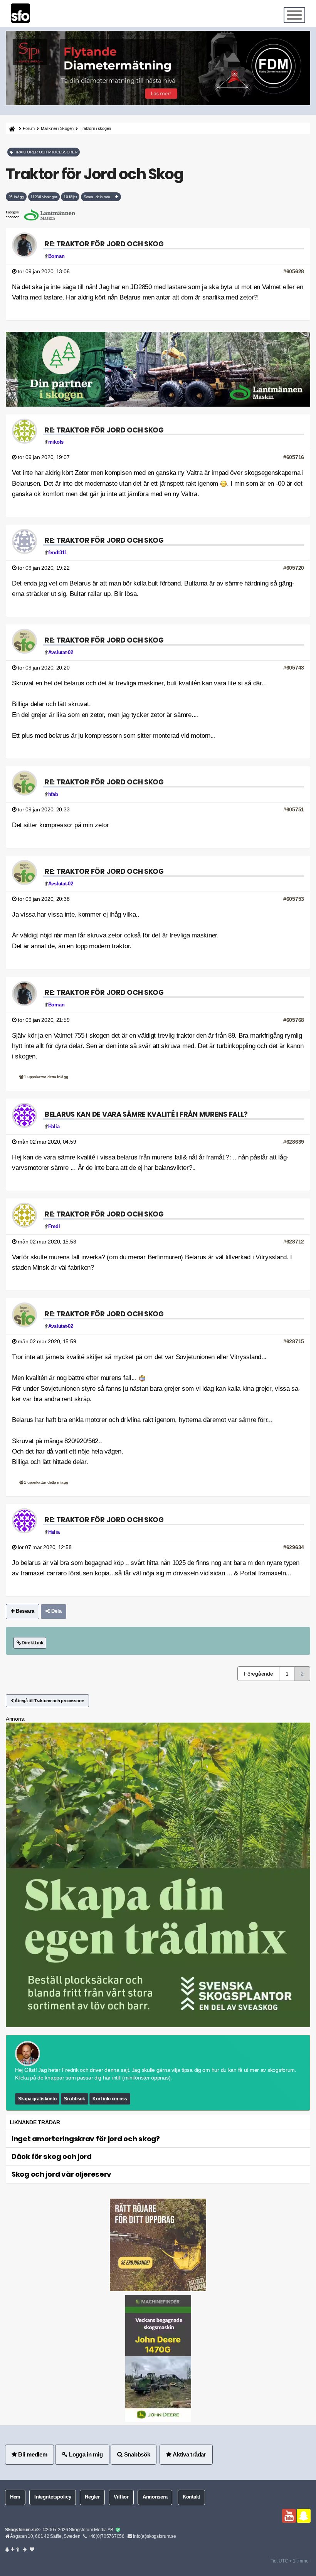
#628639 (294, 1142)
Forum (29, 128)
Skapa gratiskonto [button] (37, 2099)
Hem (15, 2497)
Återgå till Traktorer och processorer (49, 1701)
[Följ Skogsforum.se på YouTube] (289, 2516)
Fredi (54, 1227)
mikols (56, 442)
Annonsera (155, 2497)
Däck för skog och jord (52, 2156)
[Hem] (11, 129)
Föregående (258, 1674)
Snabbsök (75, 2099)
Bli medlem (32, 2454)
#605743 (294, 668)
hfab (53, 794)
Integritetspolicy (53, 2497)
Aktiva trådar (189, 2454)
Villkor (121, 2497)
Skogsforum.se (21, 2530)
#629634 (294, 1547)
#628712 (294, 1242)
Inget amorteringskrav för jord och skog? (86, 2139)
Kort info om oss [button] (110, 2099)
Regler (92, 2497)
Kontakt (191, 2497)
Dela (56, 1611)
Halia (54, 1127)
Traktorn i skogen (95, 128)
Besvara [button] (24, 1611)
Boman (56, 256)
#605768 (294, 1020)
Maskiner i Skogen (57, 128)
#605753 (294, 899)
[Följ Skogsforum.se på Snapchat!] (304, 2516)
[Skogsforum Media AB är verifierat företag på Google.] (118, 2530)
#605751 (294, 809)
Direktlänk (32, 1643)
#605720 (294, 568)
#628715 (294, 1341)
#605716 (294, 457)
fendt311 (58, 553)
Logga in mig (85, 2454)
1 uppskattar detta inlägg (46, 1077)
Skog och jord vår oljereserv (61, 2174)
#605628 (294, 271)
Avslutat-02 (61, 653)
